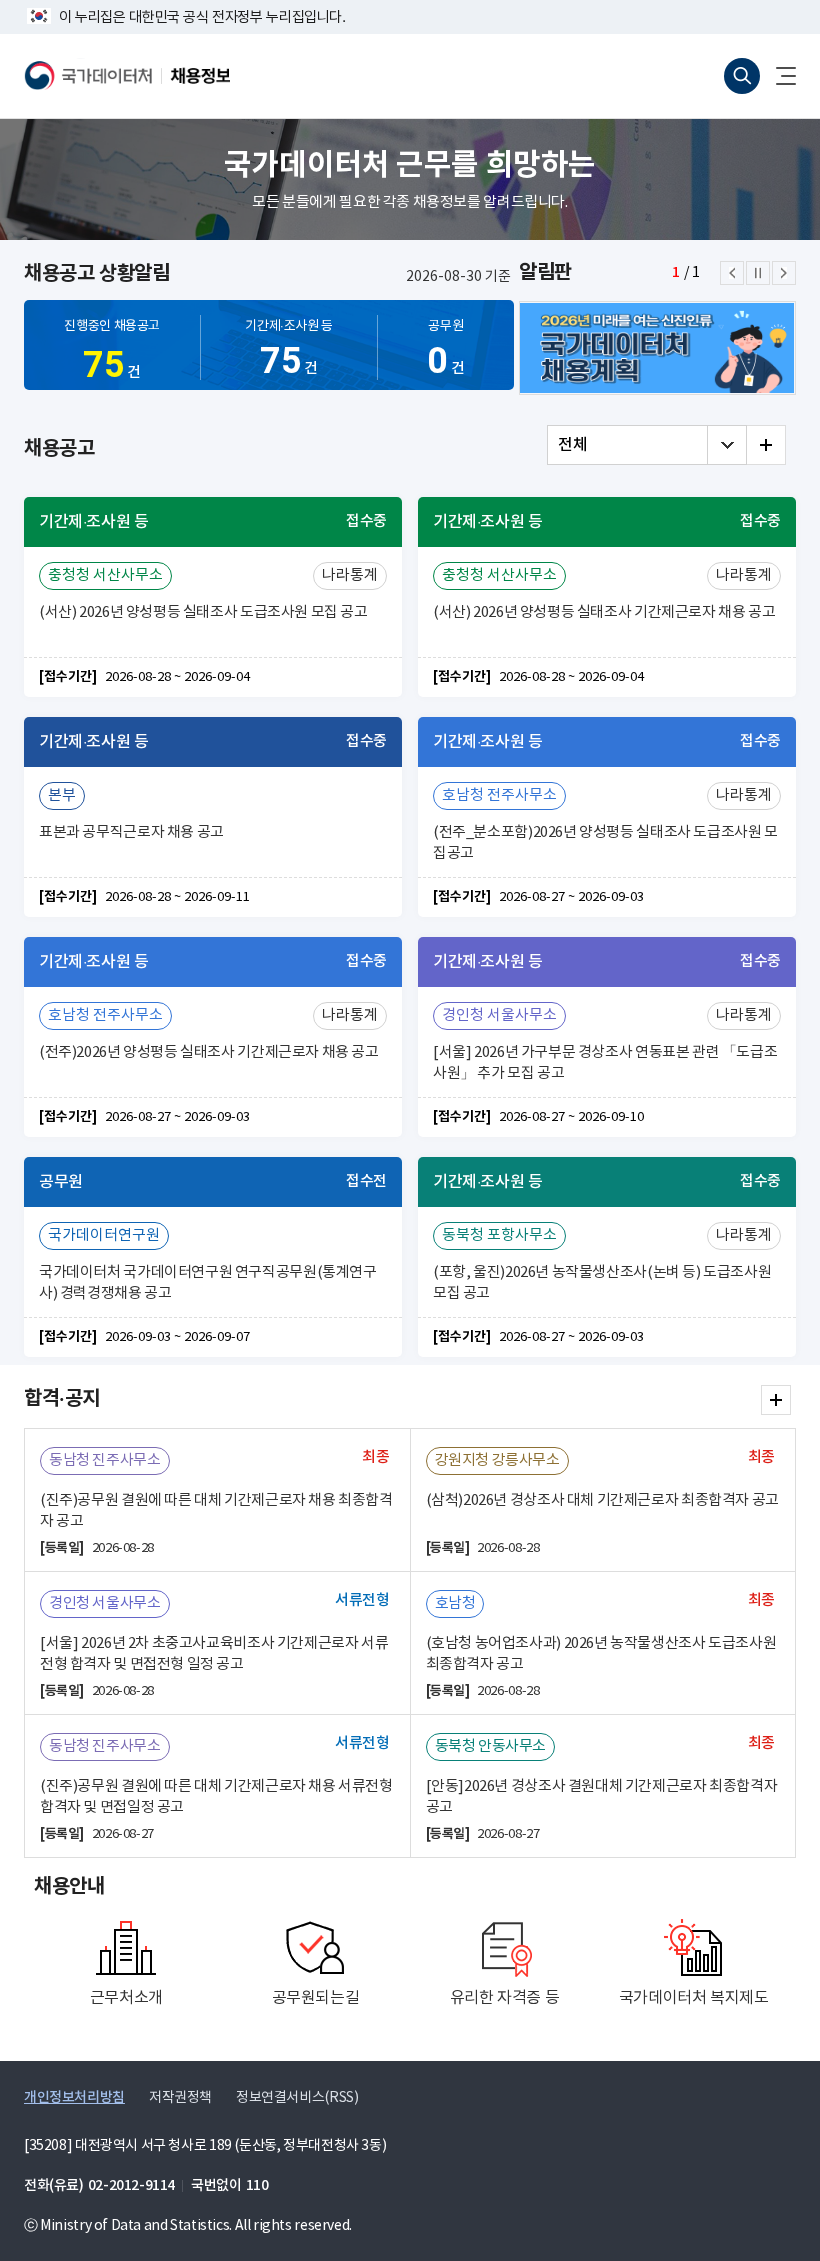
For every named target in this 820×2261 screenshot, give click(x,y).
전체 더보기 (766, 445)
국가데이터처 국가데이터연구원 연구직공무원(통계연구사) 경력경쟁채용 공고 (208, 1283)
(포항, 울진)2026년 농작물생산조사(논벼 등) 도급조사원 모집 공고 (602, 1283)
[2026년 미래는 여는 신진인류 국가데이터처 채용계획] (657, 348)
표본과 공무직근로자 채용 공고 (131, 832)
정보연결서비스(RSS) (297, 2098)
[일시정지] (758, 273)
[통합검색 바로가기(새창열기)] (742, 76)
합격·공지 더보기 (776, 1400)
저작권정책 (180, 2098)
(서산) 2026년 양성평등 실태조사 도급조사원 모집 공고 (203, 612)
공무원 (445, 350)
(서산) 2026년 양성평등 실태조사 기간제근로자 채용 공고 (604, 612)
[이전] (732, 273)
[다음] (784, 273)
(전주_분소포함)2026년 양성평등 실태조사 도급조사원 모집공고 (605, 843)
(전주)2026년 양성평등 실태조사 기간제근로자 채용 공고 (209, 1052)
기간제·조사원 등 (289, 350)
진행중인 (112, 352)
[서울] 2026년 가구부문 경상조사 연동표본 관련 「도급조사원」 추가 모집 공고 (605, 1063)
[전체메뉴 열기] (778, 76)
